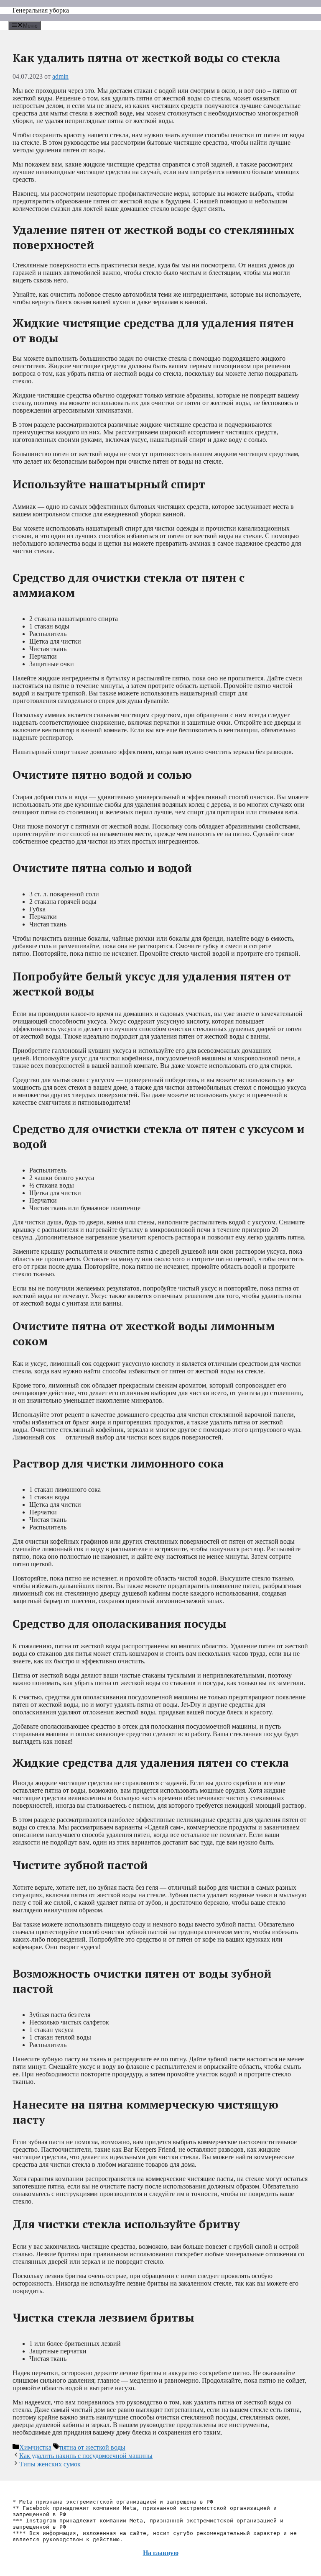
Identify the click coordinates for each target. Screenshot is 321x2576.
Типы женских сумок (50, 2464)
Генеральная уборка (41, 10)
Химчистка (35, 2447)
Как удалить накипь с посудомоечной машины (86, 2456)
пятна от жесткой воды (93, 2447)
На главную (161, 2553)
